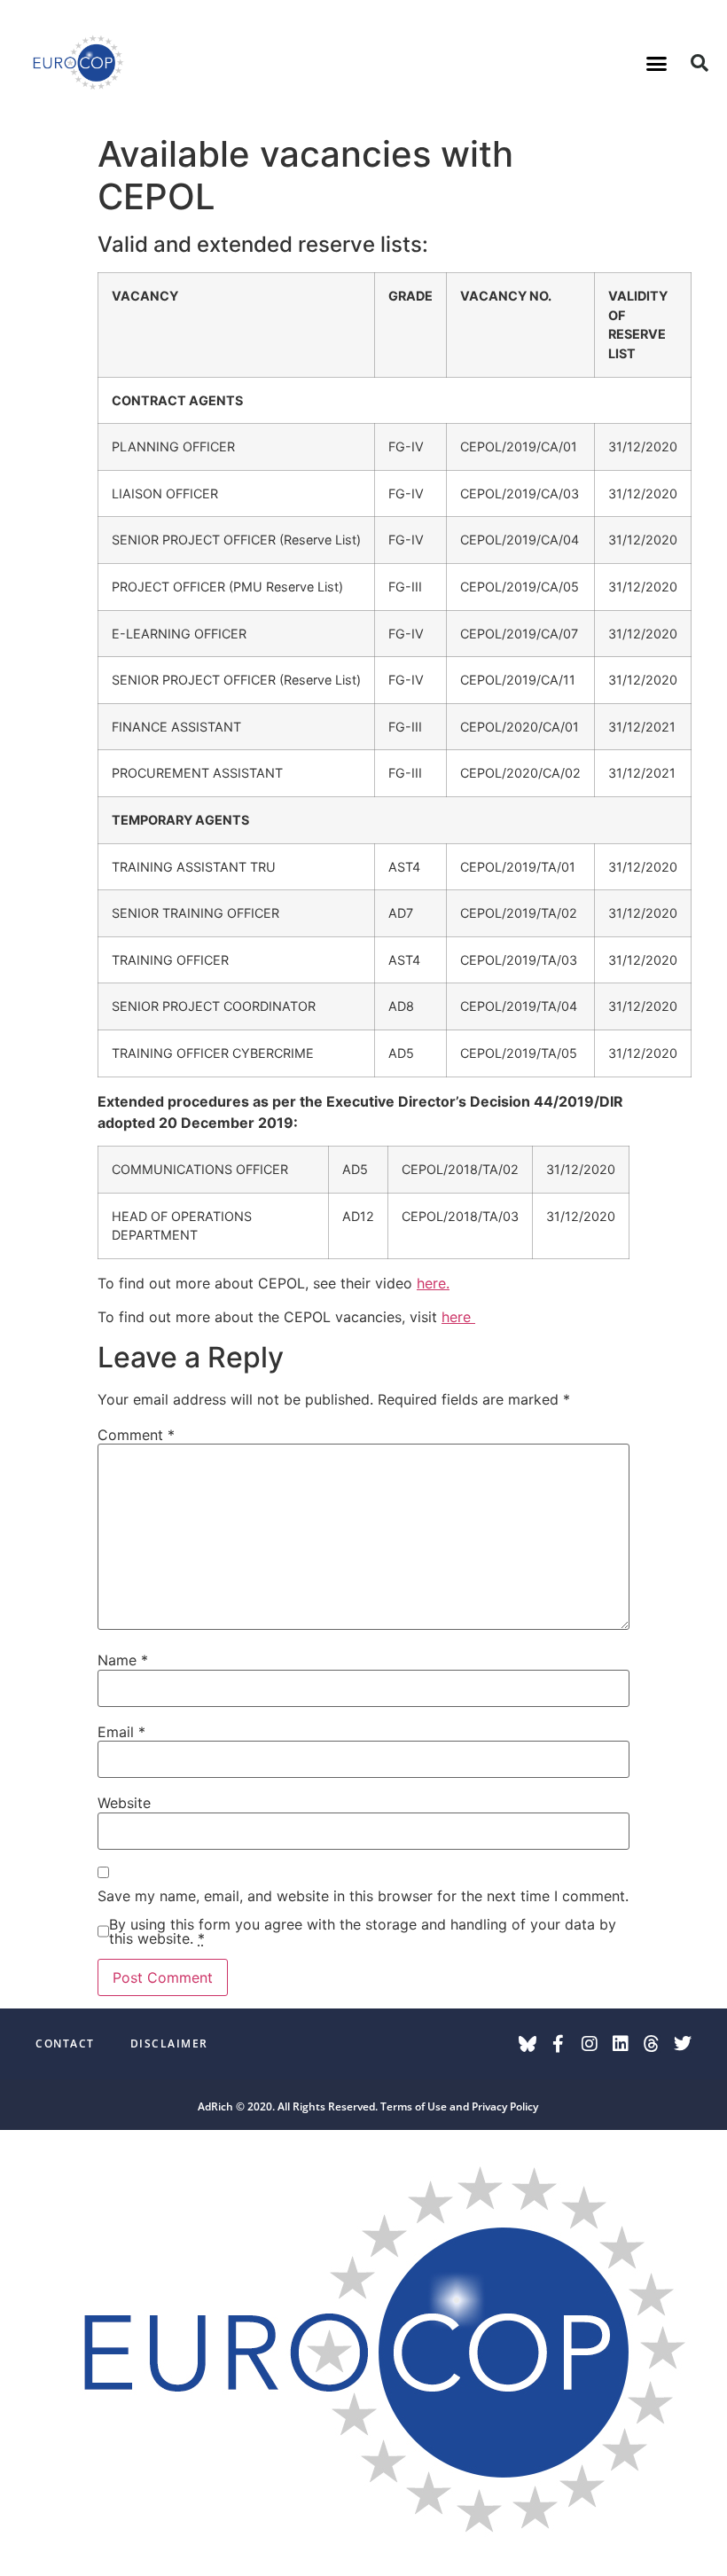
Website (124, 1803)
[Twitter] (683, 2044)
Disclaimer (169, 2044)
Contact (65, 2044)
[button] (657, 63)
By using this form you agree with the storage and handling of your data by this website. (363, 1931)
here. (433, 1283)
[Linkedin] (621, 2044)
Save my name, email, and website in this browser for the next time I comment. (363, 1896)
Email (121, 1732)
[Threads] (652, 2044)
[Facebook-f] (559, 2044)
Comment (136, 1435)
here (458, 1317)
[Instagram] (590, 2044)
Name (123, 1660)
